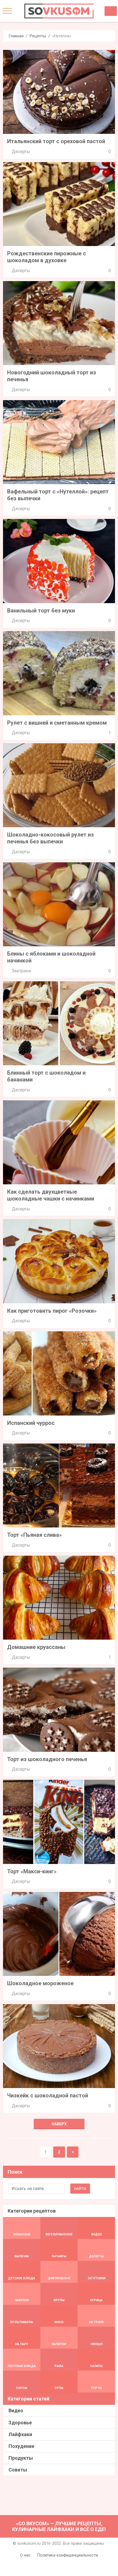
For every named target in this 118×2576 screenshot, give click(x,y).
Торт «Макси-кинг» (32, 1871)
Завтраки (21, 971)
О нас (25, 2555)
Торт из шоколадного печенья (47, 1759)
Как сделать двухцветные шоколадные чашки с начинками (51, 1195)
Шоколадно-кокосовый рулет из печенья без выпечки (50, 838)
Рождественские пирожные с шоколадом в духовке (47, 257)
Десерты (21, 152)
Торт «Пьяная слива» (34, 1535)
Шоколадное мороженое (40, 1983)
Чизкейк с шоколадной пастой (48, 2095)
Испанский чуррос (31, 1423)
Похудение (21, 2446)
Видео (16, 2410)
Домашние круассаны (36, 1647)
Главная (16, 36)
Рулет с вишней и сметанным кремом (57, 723)
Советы (18, 2470)
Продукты (21, 2458)
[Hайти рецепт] (111, 11)
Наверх (59, 2124)
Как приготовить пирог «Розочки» (52, 1311)
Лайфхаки (20, 2434)
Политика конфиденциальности (68, 2555)
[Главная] (59, 11)
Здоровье (20, 2423)
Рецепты (38, 36)
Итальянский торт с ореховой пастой (56, 141)
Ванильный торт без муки (41, 611)
